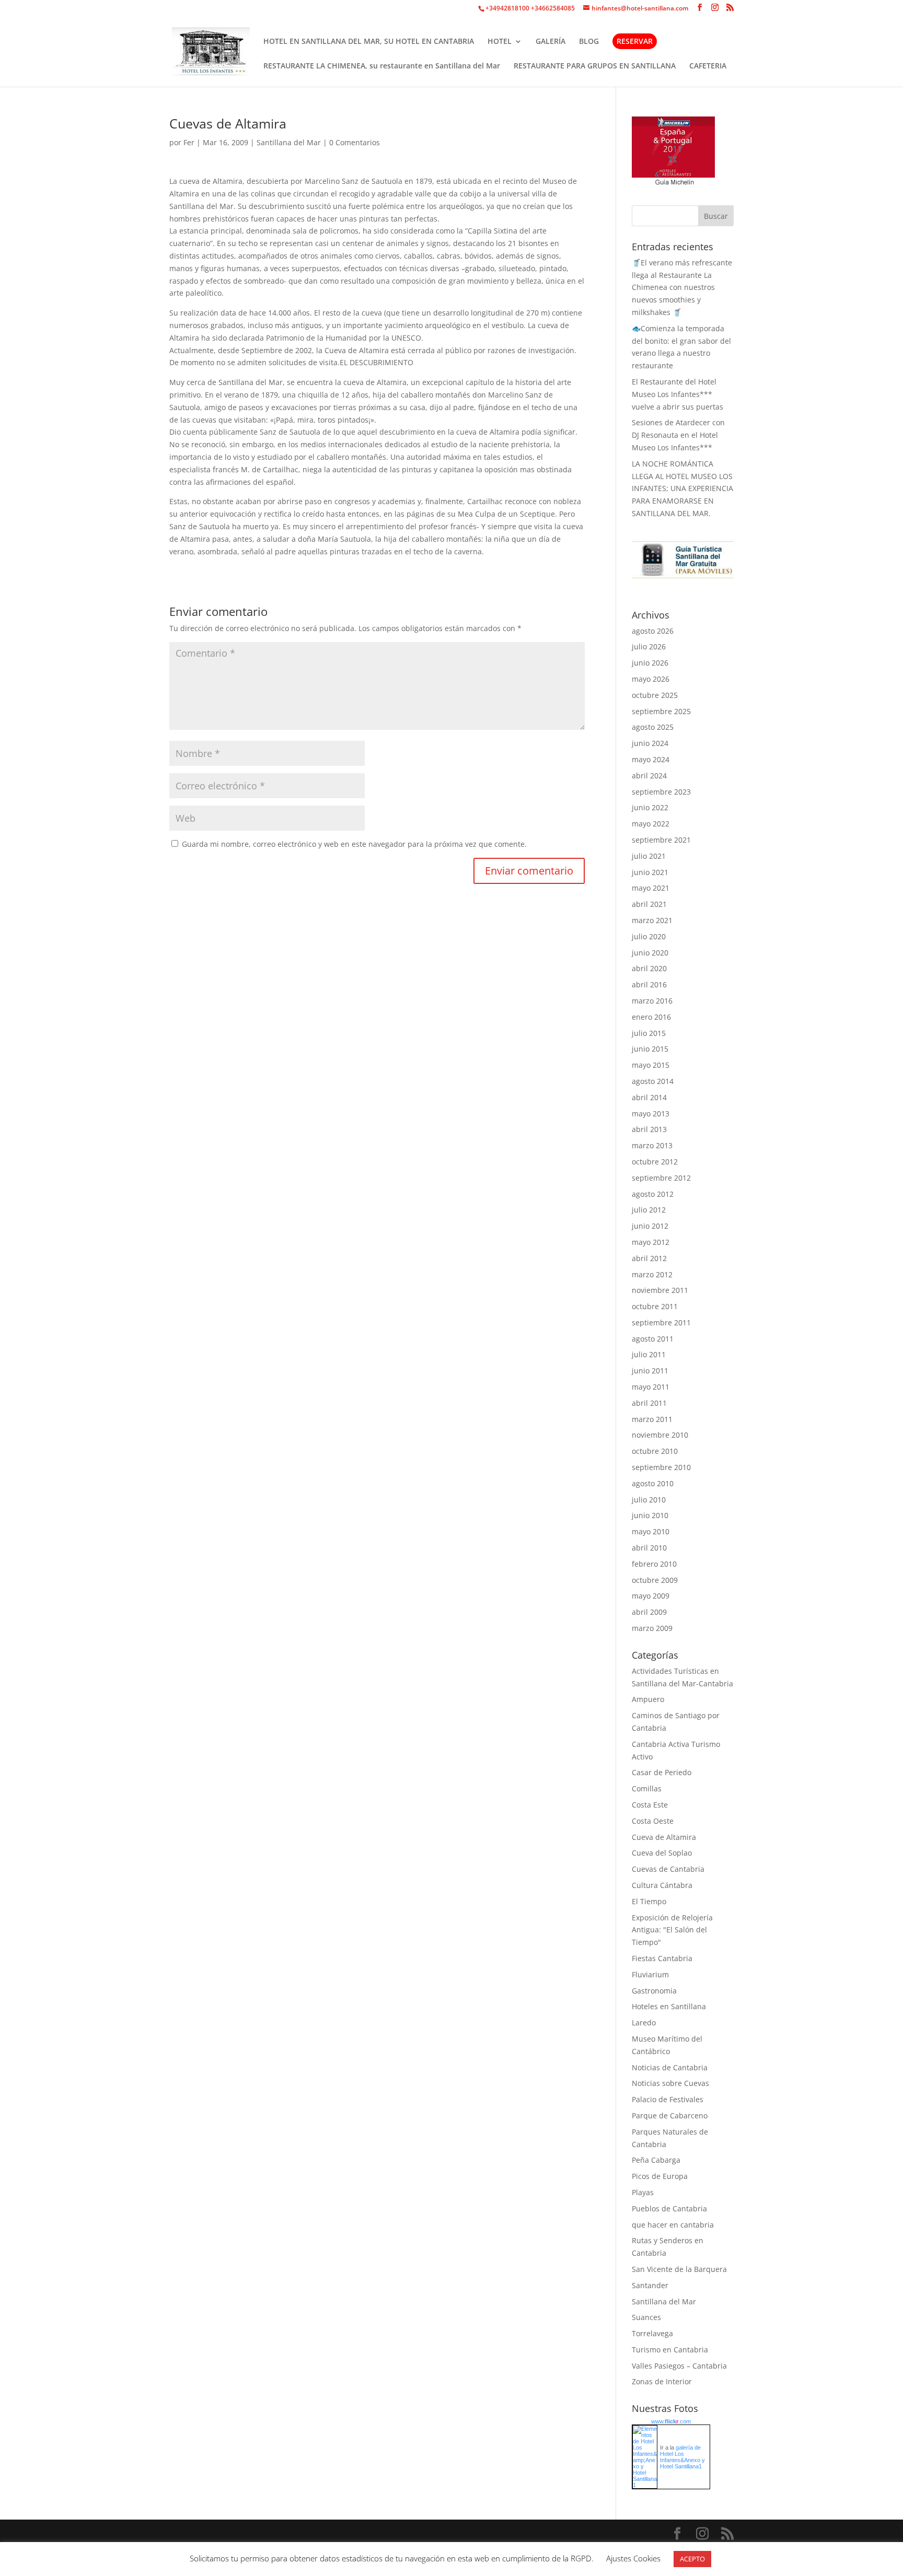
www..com (671, 2421)
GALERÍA (551, 42)
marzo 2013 (652, 1145)
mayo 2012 (651, 1242)
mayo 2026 (651, 679)
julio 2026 (649, 646)
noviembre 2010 (660, 1435)
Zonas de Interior (662, 2381)
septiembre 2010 (661, 1467)
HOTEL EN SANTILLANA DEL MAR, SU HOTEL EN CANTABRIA (369, 42)
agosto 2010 (653, 1483)
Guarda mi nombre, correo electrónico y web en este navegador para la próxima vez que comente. (354, 844)
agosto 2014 (653, 1081)
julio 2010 (649, 1500)
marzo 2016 (652, 1001)
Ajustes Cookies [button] (633, 2558)
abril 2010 (649, 1548)
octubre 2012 (655, 1162)
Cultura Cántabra (662, 1885)
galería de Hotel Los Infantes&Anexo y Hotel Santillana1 (682, 2457)
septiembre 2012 (661, 1178)
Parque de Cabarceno (670, 2115)
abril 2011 (649, 1403)
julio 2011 (649, 1354)
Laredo (644, 2023)
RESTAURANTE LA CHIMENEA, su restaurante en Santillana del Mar (382, 66)
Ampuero (648, 1699)
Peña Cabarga (656, 2160)
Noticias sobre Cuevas (670, 2083)
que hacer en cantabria (673, 2225)
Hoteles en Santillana (669, 2006)
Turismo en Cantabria (670, 2350)
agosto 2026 (653, 631)
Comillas (647, 1788)
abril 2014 (649, 1097)
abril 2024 (649, 776)
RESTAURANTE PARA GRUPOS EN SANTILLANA (595, 66)
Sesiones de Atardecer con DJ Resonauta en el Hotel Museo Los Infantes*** (678, 435)
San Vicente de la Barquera (679, 2269)
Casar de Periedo (662, 1772)
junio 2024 (650, 743)
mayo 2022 (651, 824)
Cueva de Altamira (664, 1837)
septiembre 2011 (661, 1322)
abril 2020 (649, 968)
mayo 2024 (651, 759)
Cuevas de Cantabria (668, 1869)
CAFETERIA (708, 66)
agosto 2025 (653, 727)
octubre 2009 (655, 1580)
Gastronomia (654, 1991)
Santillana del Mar (289, 142)
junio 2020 (650, 953)
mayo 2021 (651, 888)
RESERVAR (635, 41)
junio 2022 (650, 807)
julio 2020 (649, 936)
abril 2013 (649, 1129)
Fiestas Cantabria (662, 1958)
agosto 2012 (653, 1194)
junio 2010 (650, 1515)
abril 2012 (649, 1258)
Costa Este (650, 1805)
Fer (189, 142)
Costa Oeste (653, 1821)
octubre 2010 (655, 1451)
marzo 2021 (652, 920)
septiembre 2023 (661, 792)
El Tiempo (649, 1901)
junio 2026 (650, 663)
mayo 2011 (651, 1387)
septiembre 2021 (661, 840)
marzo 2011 (652, 1419)
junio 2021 (650, 872)
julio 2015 (649, 1033)
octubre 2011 (655, 1306)
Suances (646, 2317)
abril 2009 (649, 1612)
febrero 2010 (654, 1564)
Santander (650, 2285)
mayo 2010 (651, 1531)
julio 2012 (649, 1210)
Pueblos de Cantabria (669, 2208)
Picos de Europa (660, 2176)
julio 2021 (649, 856)
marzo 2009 (652, 1628)
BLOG (589, 42)
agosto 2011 (653, 1339)
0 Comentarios (355, 142)
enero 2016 (651, 1017)
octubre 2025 (655, 695)
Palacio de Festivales (668, 2099)
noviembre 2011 (660, 1290)
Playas (643, 2192)
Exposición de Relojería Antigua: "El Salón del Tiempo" (672, 1930)
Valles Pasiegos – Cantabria (679, 2366)
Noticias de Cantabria (670, 2067)
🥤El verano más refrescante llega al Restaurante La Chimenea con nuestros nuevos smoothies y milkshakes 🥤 (682, 287)
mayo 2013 (651, 1114)
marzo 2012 (652, 1274)
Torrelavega (652, 2333)
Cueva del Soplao (662, 1853)
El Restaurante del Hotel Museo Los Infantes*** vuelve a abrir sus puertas (678, 394)
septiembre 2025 (661, 711)
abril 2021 (649, 904)
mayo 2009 (651, 1596)
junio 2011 (650, 1371)
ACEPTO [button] (692, 2559)
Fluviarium (650, 1974)
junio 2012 (650, 1226)
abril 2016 (649, 984)
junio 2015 (650, 1049)
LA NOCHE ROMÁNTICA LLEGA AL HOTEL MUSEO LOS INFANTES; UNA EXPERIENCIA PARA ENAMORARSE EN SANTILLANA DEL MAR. (682, 488)
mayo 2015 (651, 1065)
